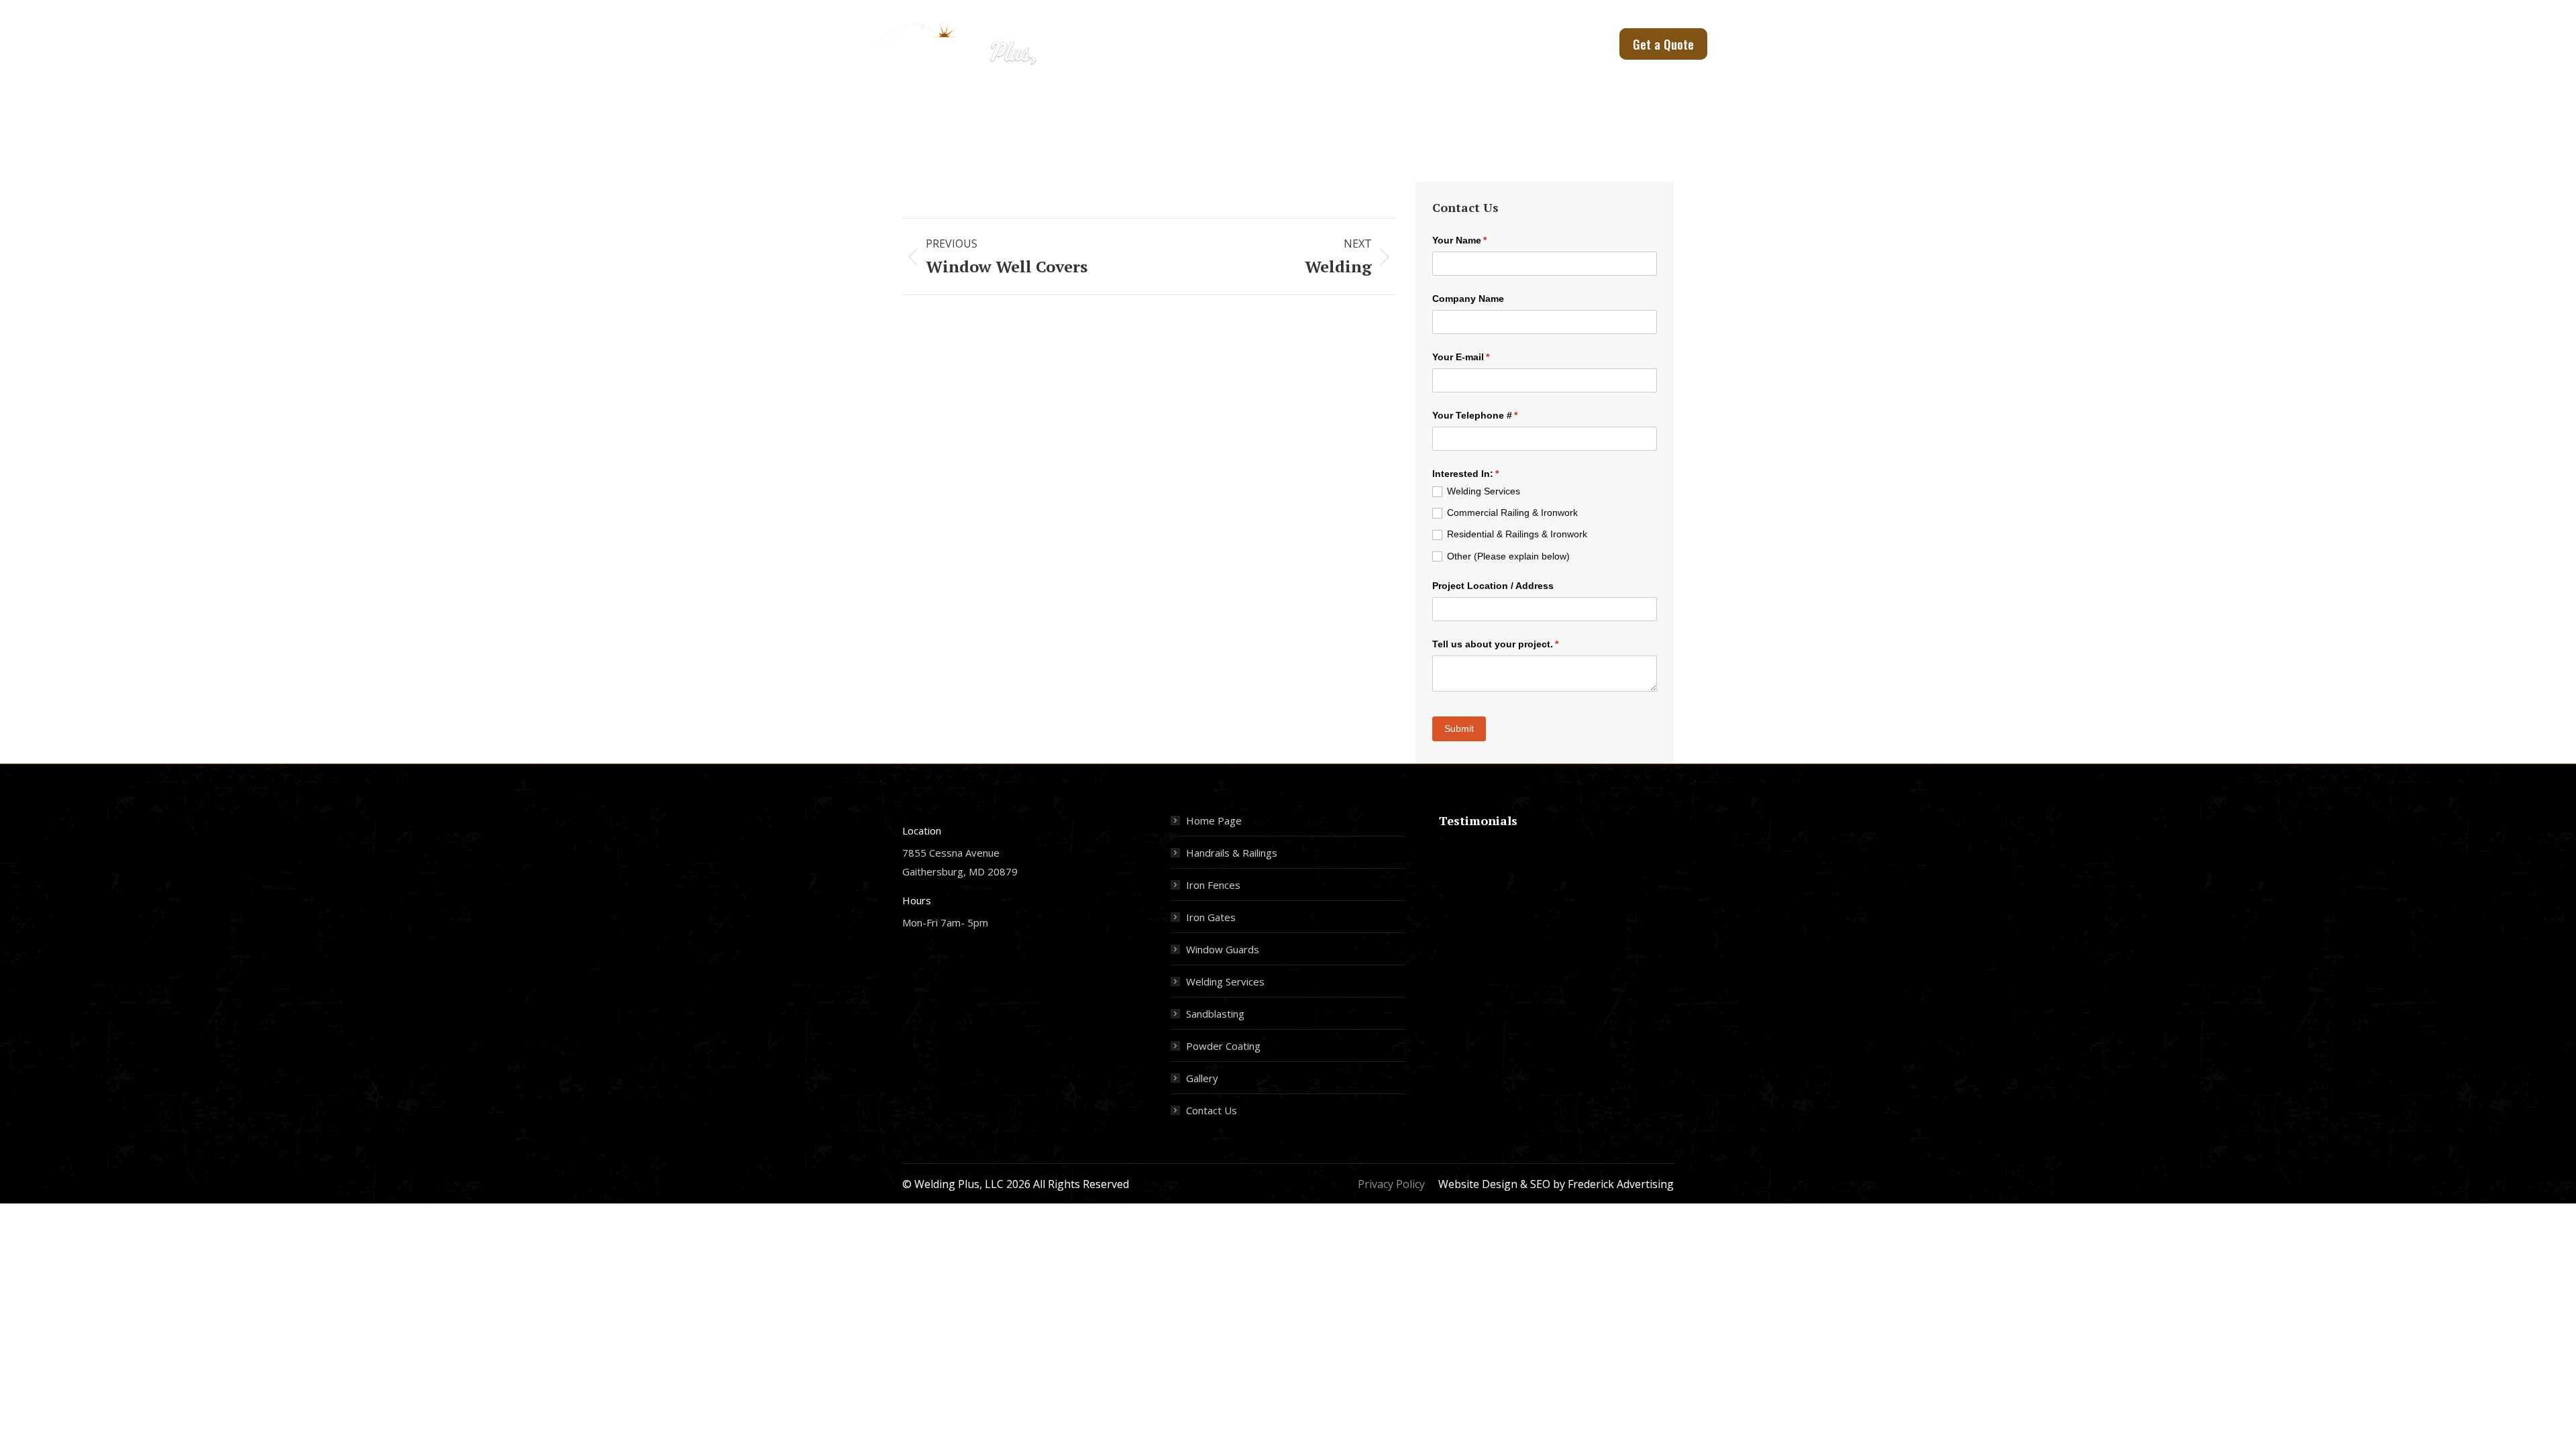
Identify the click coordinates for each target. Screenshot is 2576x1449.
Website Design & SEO (1494, 1184)
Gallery (1202, 1078)
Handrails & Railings (1232, 853)
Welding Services (1225, 981)
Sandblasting (1215, 1014)
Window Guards (1223, 949)
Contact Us (1212, 1110)
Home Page (1214, 820)
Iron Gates (1211, 917)
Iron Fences (1213, 885)
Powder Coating (1223, 1046)
